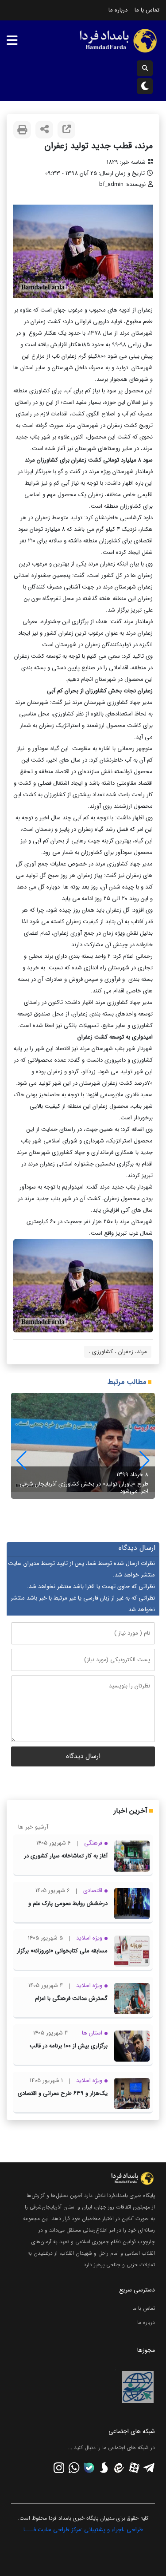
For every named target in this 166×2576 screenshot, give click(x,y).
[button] (21, 1461)
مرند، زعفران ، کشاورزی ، (118, 1352)
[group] (83, 1446)
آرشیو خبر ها (33, 1827)
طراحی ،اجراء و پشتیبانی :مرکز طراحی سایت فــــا (83, 2530)
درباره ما (118, 10)
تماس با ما (147, 10)
